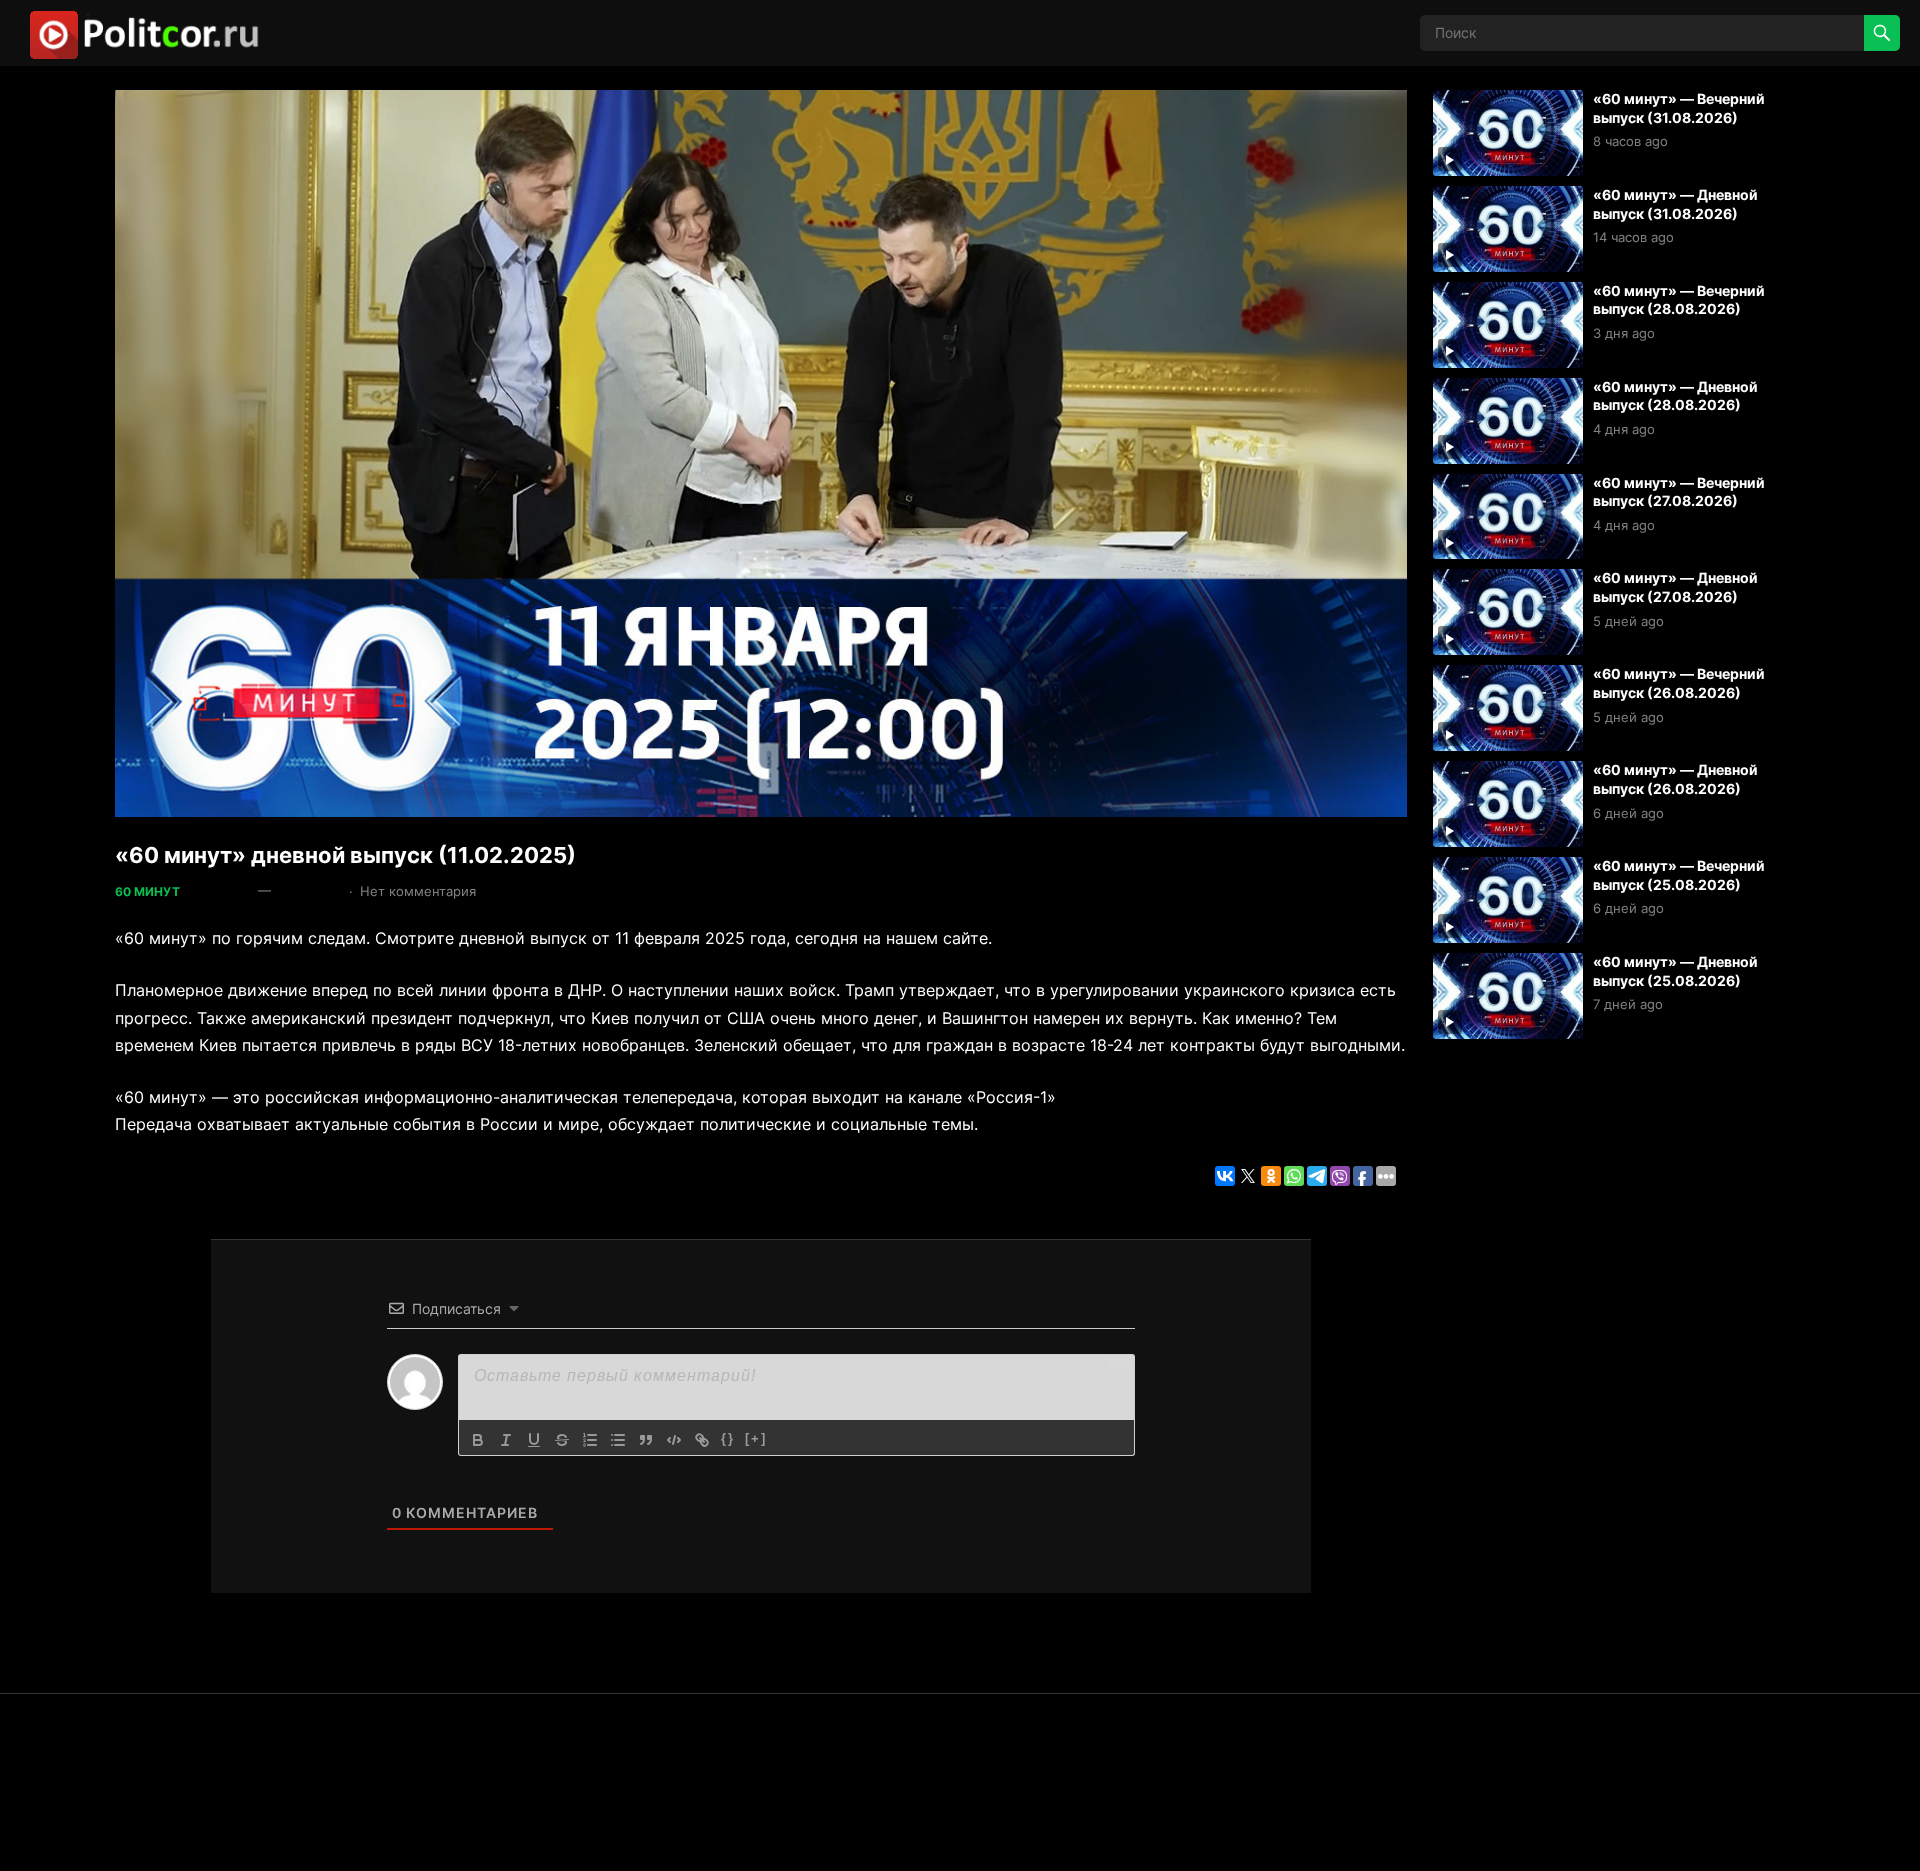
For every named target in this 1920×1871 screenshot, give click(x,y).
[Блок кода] (674, 1440)
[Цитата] (646, 1440)
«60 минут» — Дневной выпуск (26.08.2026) (1675, 779)
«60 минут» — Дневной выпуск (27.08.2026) (1675, 587)
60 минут (147, 891)
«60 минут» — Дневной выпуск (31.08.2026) (1675, 204)
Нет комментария (418, 891)
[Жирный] (478, 1440)
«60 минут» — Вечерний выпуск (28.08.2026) (1679, 300)
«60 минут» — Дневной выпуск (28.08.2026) (1675, 396)
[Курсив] (506, 1440)
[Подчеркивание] (534, 1440)
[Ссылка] (702, 1440)
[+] (756, 1438)
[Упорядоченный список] (590, 1440)
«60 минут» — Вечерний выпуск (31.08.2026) (1679, 108)
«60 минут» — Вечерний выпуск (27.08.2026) (1679, 492)
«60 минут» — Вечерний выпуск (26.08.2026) (1679, 683)
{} (728, 1438)
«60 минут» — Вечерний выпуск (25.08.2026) (1679, 875)
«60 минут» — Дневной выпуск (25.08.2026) (1675, 971)
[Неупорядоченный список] (618, 1440)
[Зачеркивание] (562, 1440)
